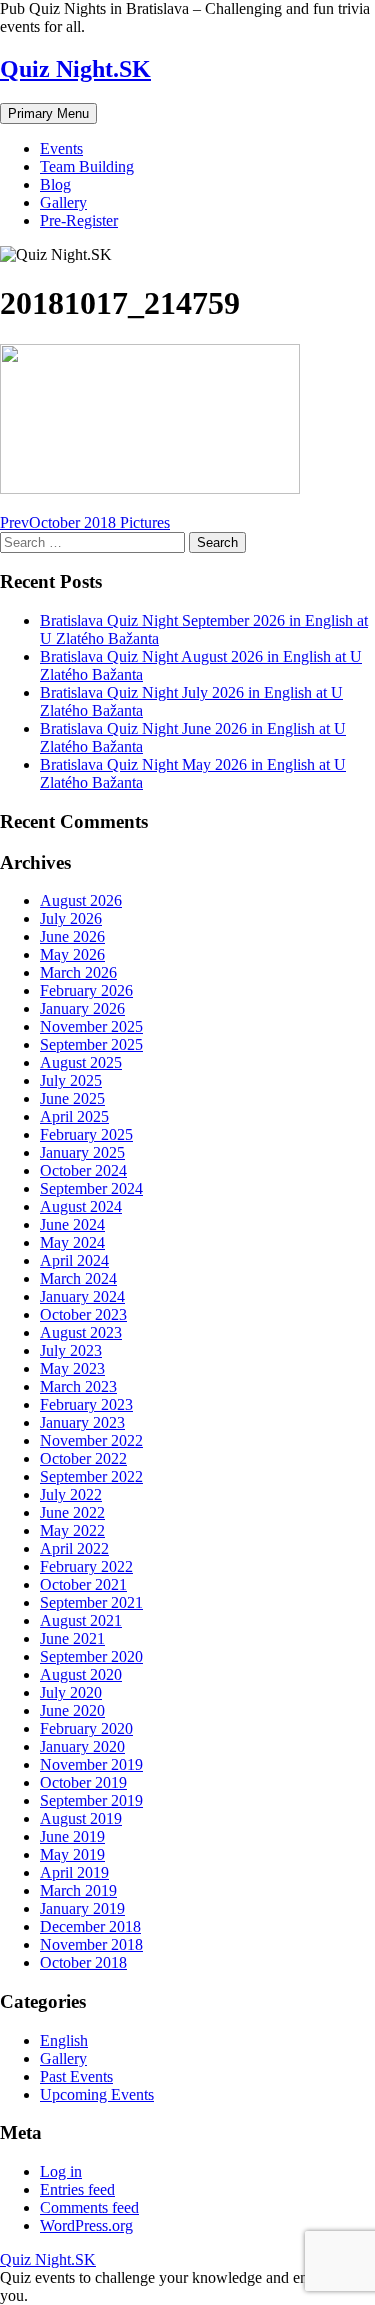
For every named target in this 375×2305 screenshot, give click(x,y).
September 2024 (91, 1188)
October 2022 (83, 1458)
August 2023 (81, 1332)
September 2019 (91, 1800)
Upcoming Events (97, 2094)
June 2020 (72, 1710)
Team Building (87, 166)
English (64, 2040)
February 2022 (86, 1566)
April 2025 (74, 1116)
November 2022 (91, 1440)
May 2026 (72, 954)
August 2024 (81, 1206)
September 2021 (91, 1602)
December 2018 (90, 1926)
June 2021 (72, 1638)
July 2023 (71, 1350)
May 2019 (72, 1854)
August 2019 (81, 1818)
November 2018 (91, 1944)
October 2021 (83, 1584)
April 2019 (74, 1872)
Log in (61, 2171)
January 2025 (82, 1152)
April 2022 (74, 1548)
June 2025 (72, 1098)
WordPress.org (86, 2225)
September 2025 (91, 1044)
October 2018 (83, 1962)
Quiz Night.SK (75, 69)
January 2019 (82, 1908)
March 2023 (78, 1386)
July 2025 (71, 1080)
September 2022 (91, 1476)
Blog (55, 184)
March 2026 (78, 972)
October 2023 (83, 1314)
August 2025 (81, 1062)
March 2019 (78, 1890)
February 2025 (86, 1134)
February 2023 (86, 1404)
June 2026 (72, 936)
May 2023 (72, 1368)
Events (61, 148)
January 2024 (82, 1296)
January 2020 (82, 1746)
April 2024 (74, 1260)
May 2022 (72, 1530)
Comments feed (89, 2207)
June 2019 (72, 1836)
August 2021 (81, 1620)
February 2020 (86, 1728)
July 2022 (71, 1494)
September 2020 (91, 1656)
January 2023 (82, 1422)
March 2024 (78, 1278)
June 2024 (72, 1224)
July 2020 (71, 1692)
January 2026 (82, 1008)
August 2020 (81, 1674)
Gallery (63, 202)
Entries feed (77, 2189)
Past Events (76, 2076)
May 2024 (72, 1242)
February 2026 (86, 990)
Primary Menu (48, 113)
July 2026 (71, 918)
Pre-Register (79, 220)
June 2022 (72, 1512)
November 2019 (91, 1764)
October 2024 (83, 1170)
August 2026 (81, 900)
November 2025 (91, 1026)
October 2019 (83, 1782)
